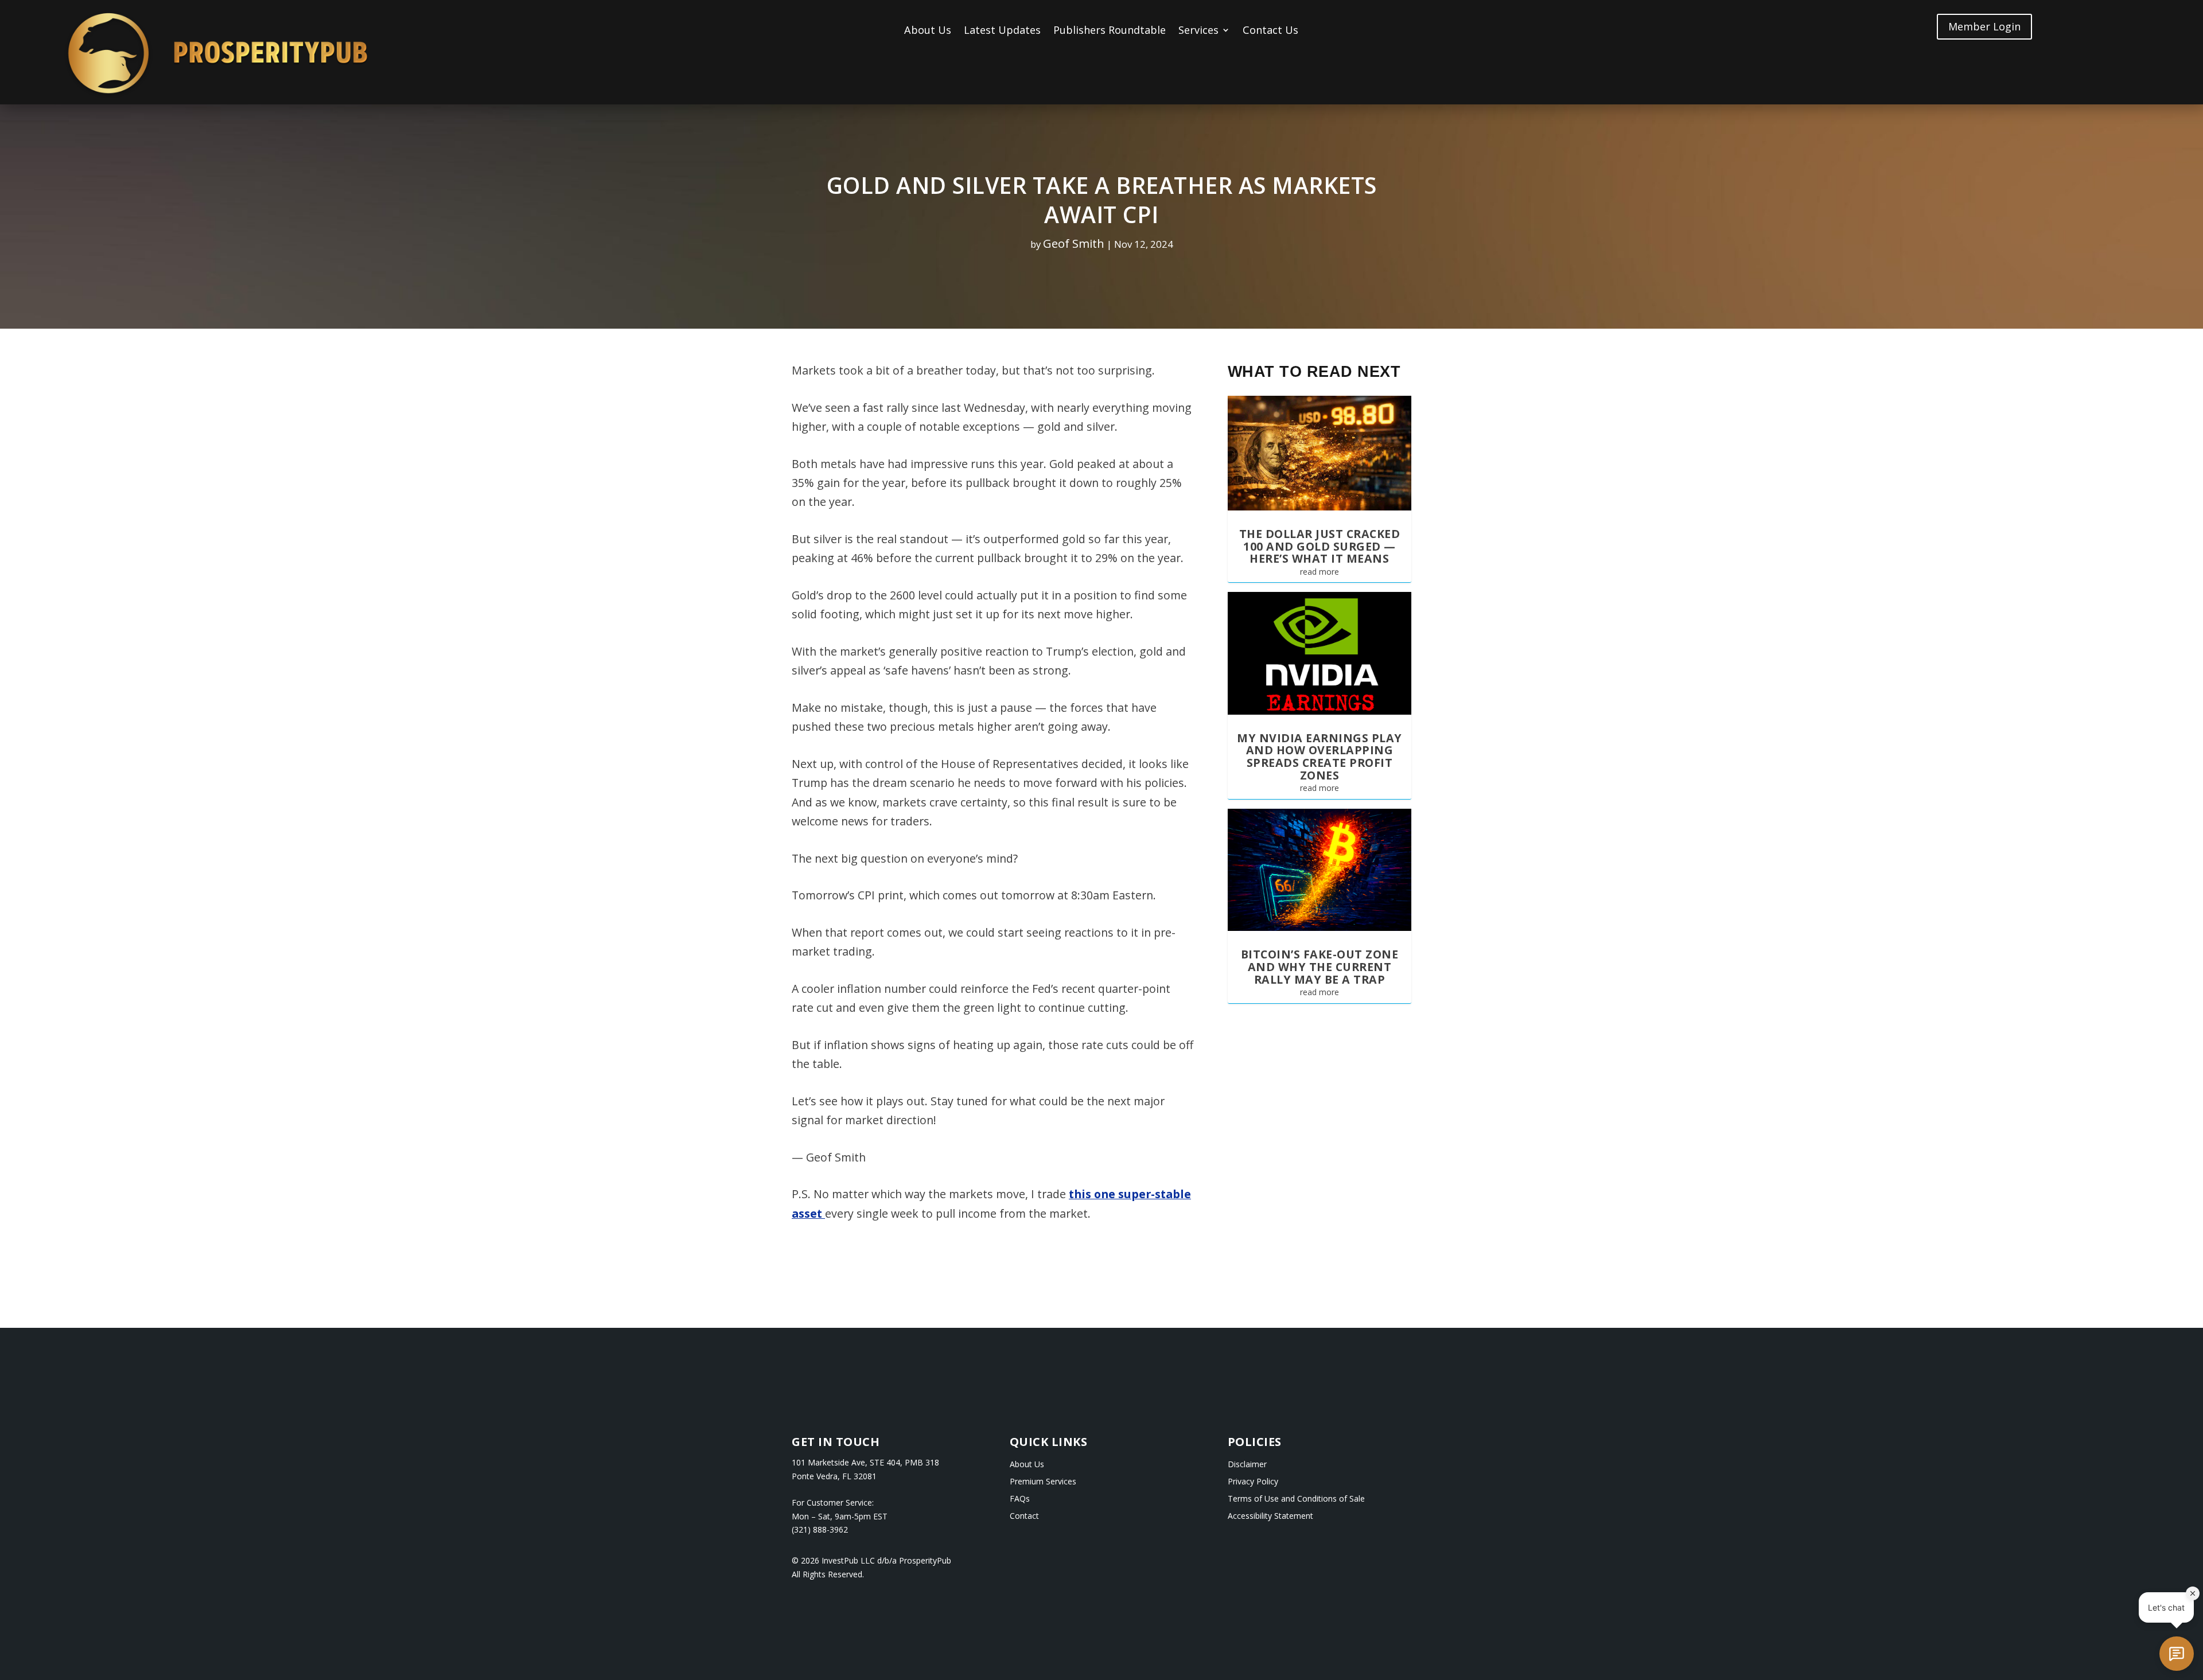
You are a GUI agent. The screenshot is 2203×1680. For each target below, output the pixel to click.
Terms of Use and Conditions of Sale (1296, 1499)
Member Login (1984, 26)
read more (1320, 572)
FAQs (1020, 1499)
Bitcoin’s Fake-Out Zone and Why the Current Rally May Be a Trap (1320, 966)
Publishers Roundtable (1110, 31)
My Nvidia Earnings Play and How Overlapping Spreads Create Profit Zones (1320, 757)
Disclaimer (1247, 1465)
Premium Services (1043, 1482)
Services (1198, 31)
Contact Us (1270, 31)
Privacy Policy (1253, 1482)
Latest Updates (1002, 31)
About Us (928, 31)
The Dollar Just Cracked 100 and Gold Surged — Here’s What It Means (1320, 546)
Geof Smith (1074, 243)
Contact (1024, 1517)
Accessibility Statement (1270, 1517)
